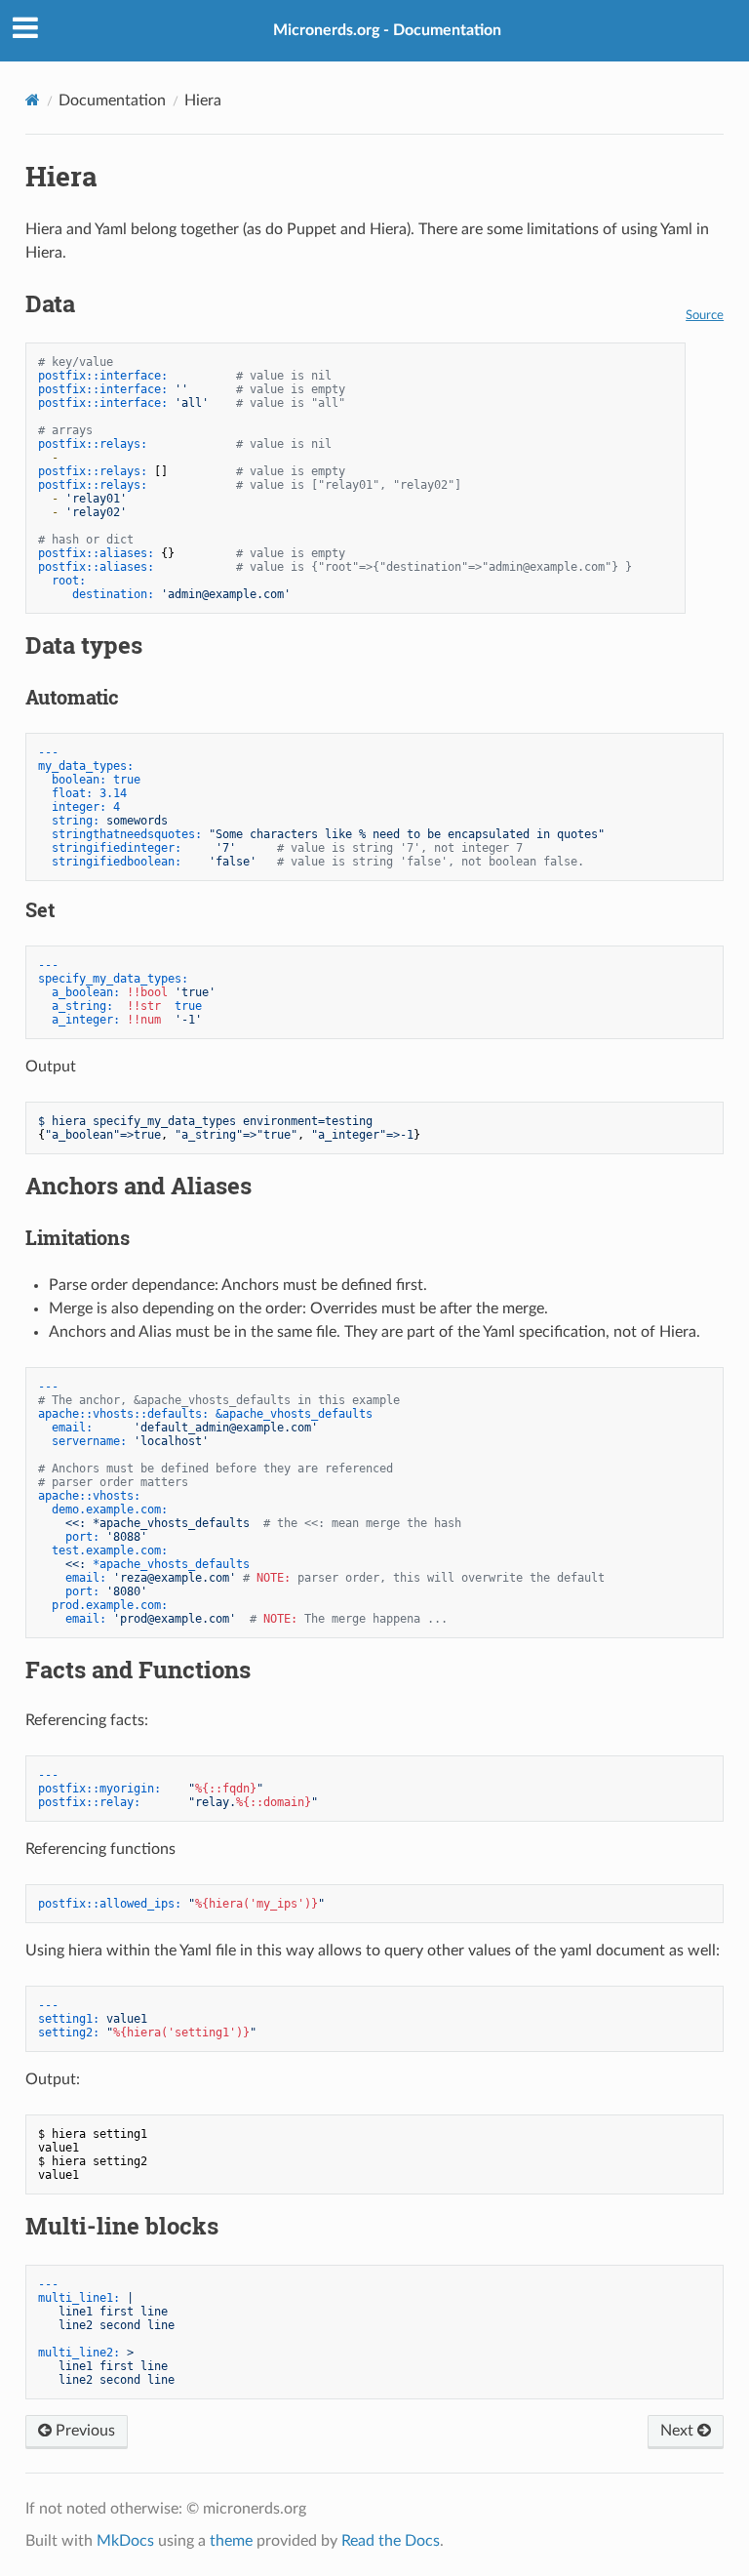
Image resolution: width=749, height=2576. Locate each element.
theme (231, 2541)
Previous (83, 2431)
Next (679, 2431)
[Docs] (33, 100)
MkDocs (125, 2541)
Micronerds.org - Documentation (387, 30)
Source (705, 315)
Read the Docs (391, 2541)
